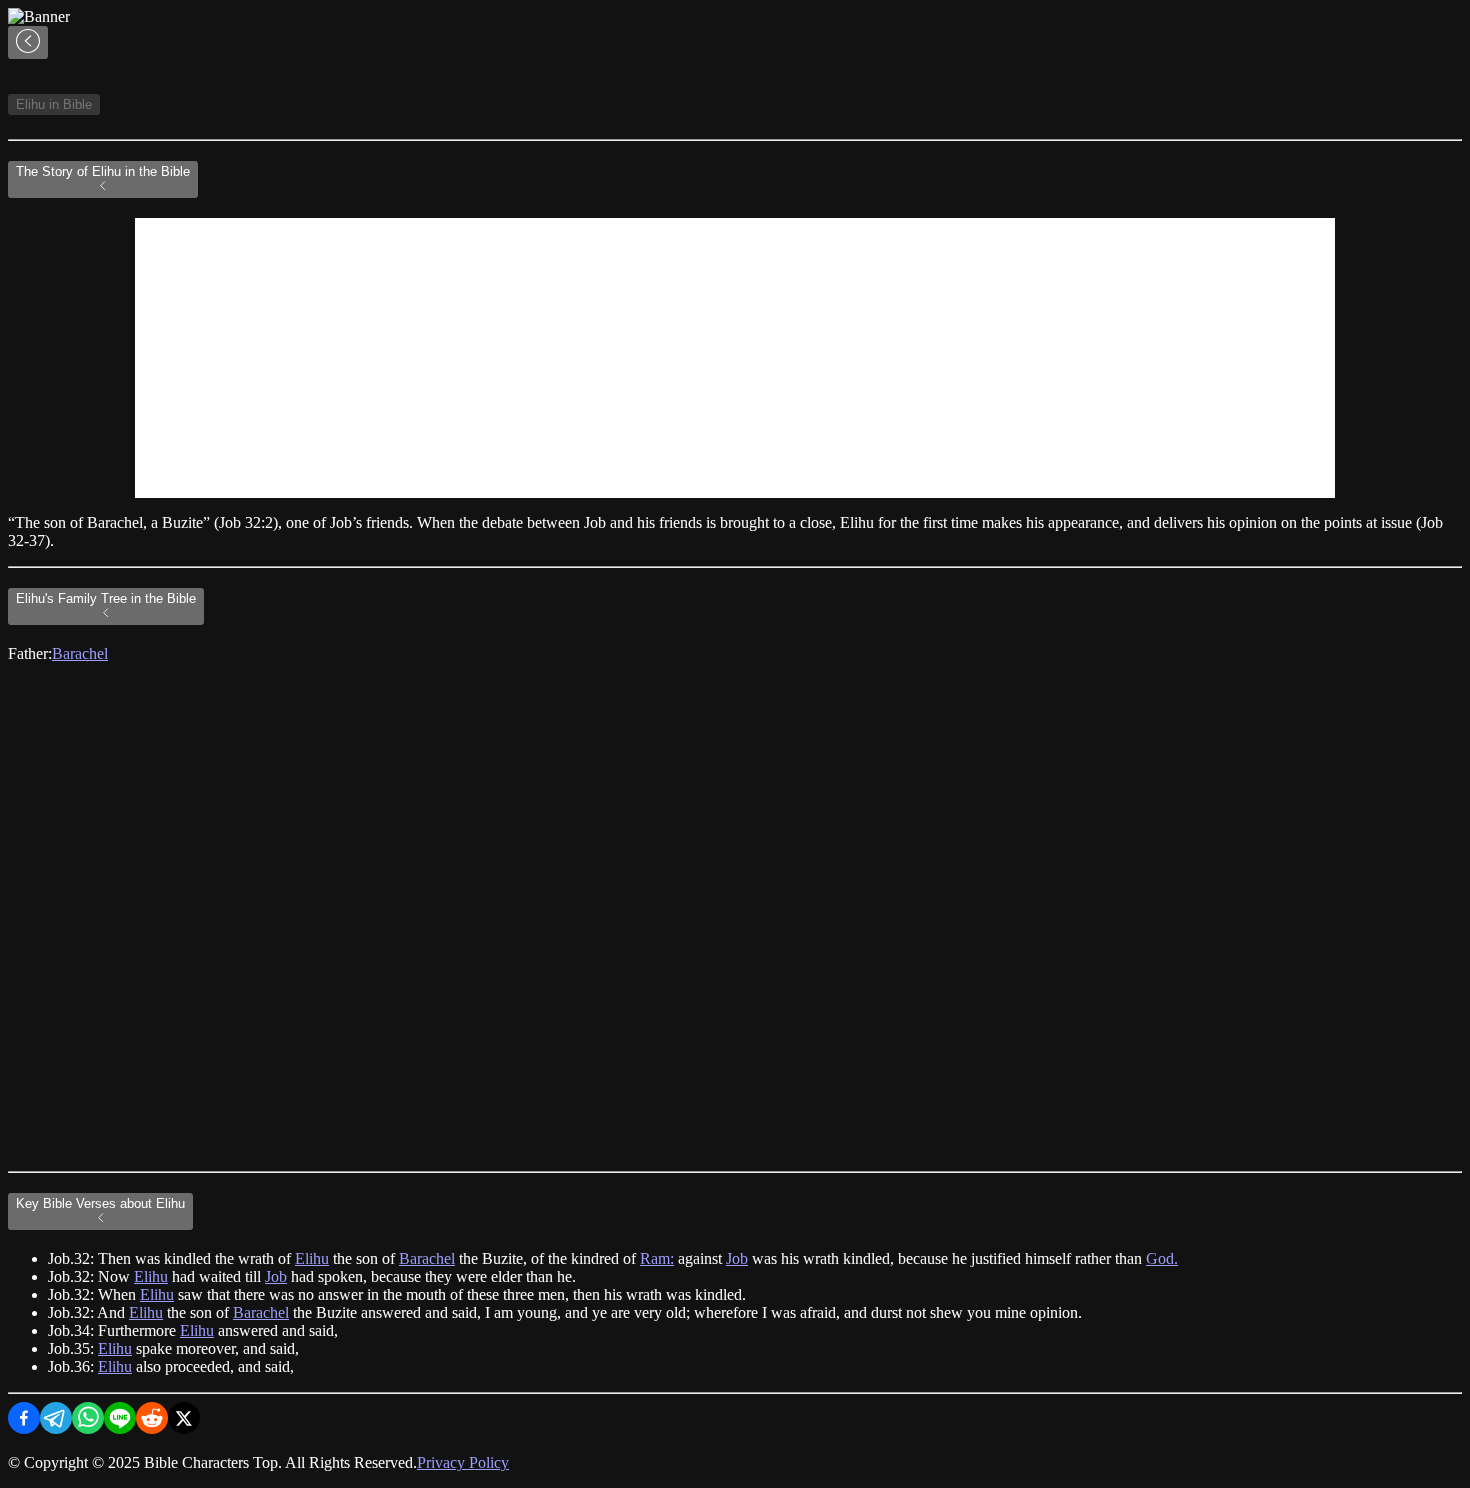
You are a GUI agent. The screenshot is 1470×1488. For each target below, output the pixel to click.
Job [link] (737, 1258)
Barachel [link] (80, 653)
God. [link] (1162, 1258)
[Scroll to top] (28, 42)
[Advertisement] (735, 358)
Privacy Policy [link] (463, 1462)
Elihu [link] (312, 1258)
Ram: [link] (657, 1258)
